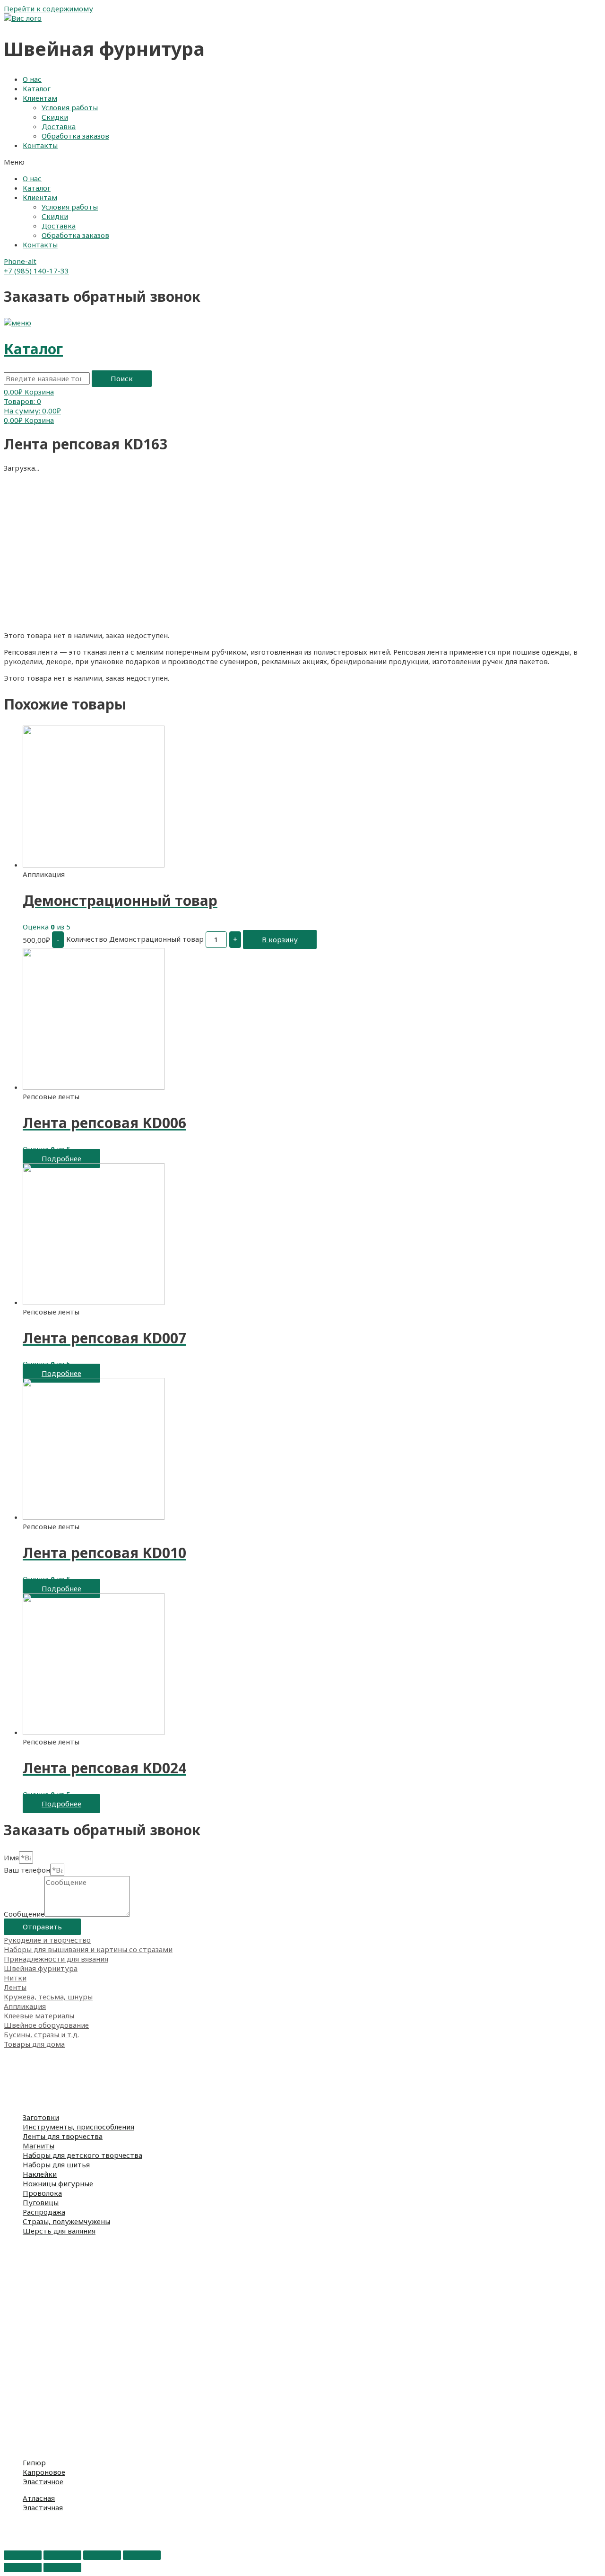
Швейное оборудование (46, 2025)
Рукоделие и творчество (47, 1940)
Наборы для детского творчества (82, 2155)
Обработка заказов (75, 136)
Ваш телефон (27, 1870)
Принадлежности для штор (52, 2342)
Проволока (42, 2193)
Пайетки (19, 2543)
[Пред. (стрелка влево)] (23, 2567)
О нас (32, 79)
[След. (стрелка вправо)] (62, 2567)
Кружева (19, 2408)
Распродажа (44, 2212)
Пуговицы (41, 2202)
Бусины (17, 2524)
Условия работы (70, 107)
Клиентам (40, 98)
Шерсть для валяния (59, 2231)
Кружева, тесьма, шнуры (48, 1997)
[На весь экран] (102, 2555)
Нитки (15, 1978)
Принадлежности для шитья (54, 2091)
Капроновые (26, 2399)
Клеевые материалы (39, 2015)
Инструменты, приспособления (78, 2127)
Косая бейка (25, 2436)
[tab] (302, 1940)
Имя (11, 1858)
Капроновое (44, 2472)
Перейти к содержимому (48, 9)
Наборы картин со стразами (54, 2257)
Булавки (18, 2295)
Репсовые (21, 2389)
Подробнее (61, 1158)
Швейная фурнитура (41, 1968)
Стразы (17, 2533)
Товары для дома (34, 2044)
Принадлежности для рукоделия (61, 2082)
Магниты (39, 2146)
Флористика (26, 2101)
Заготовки (41, 2117)
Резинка (18, 2361)
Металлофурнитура (39, 2313)
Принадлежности (34, 2285)
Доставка (59, 126)
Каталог (37, 88)
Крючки (18, 2276)
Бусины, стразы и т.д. (41, 2034)
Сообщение (24, 1914)
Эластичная (43, 2507)
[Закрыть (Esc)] (23, 2555)
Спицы (15, 2266)
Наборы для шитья (56, 2164)
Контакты (40, 145)
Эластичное (43, 2481)
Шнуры (17, 2427)
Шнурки (19, 2370)
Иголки (17, 2304)
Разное (16, 2446)
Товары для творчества (46, 2053)
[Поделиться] (62, 2555)
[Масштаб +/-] (142, 2555)
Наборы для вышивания (46, 2247)
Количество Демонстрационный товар (135, 938)
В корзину (280, 939)
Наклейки (40, 2174)
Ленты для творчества (63, 2136)
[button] (302, 162)
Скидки (55, 117)
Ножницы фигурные (58, 2183)
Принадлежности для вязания (56, 1959)
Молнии (17, 2323)
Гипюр (34, 2462)
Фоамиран (22, 2072)
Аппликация (25, 2006)
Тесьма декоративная (43, 2418)
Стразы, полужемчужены (66, 2221)
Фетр (13, 2063)
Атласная (39, 2498)
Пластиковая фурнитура (48, 2332)
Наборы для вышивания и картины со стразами (88, 1949)
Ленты (15, 1987)
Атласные (21, 2380)
